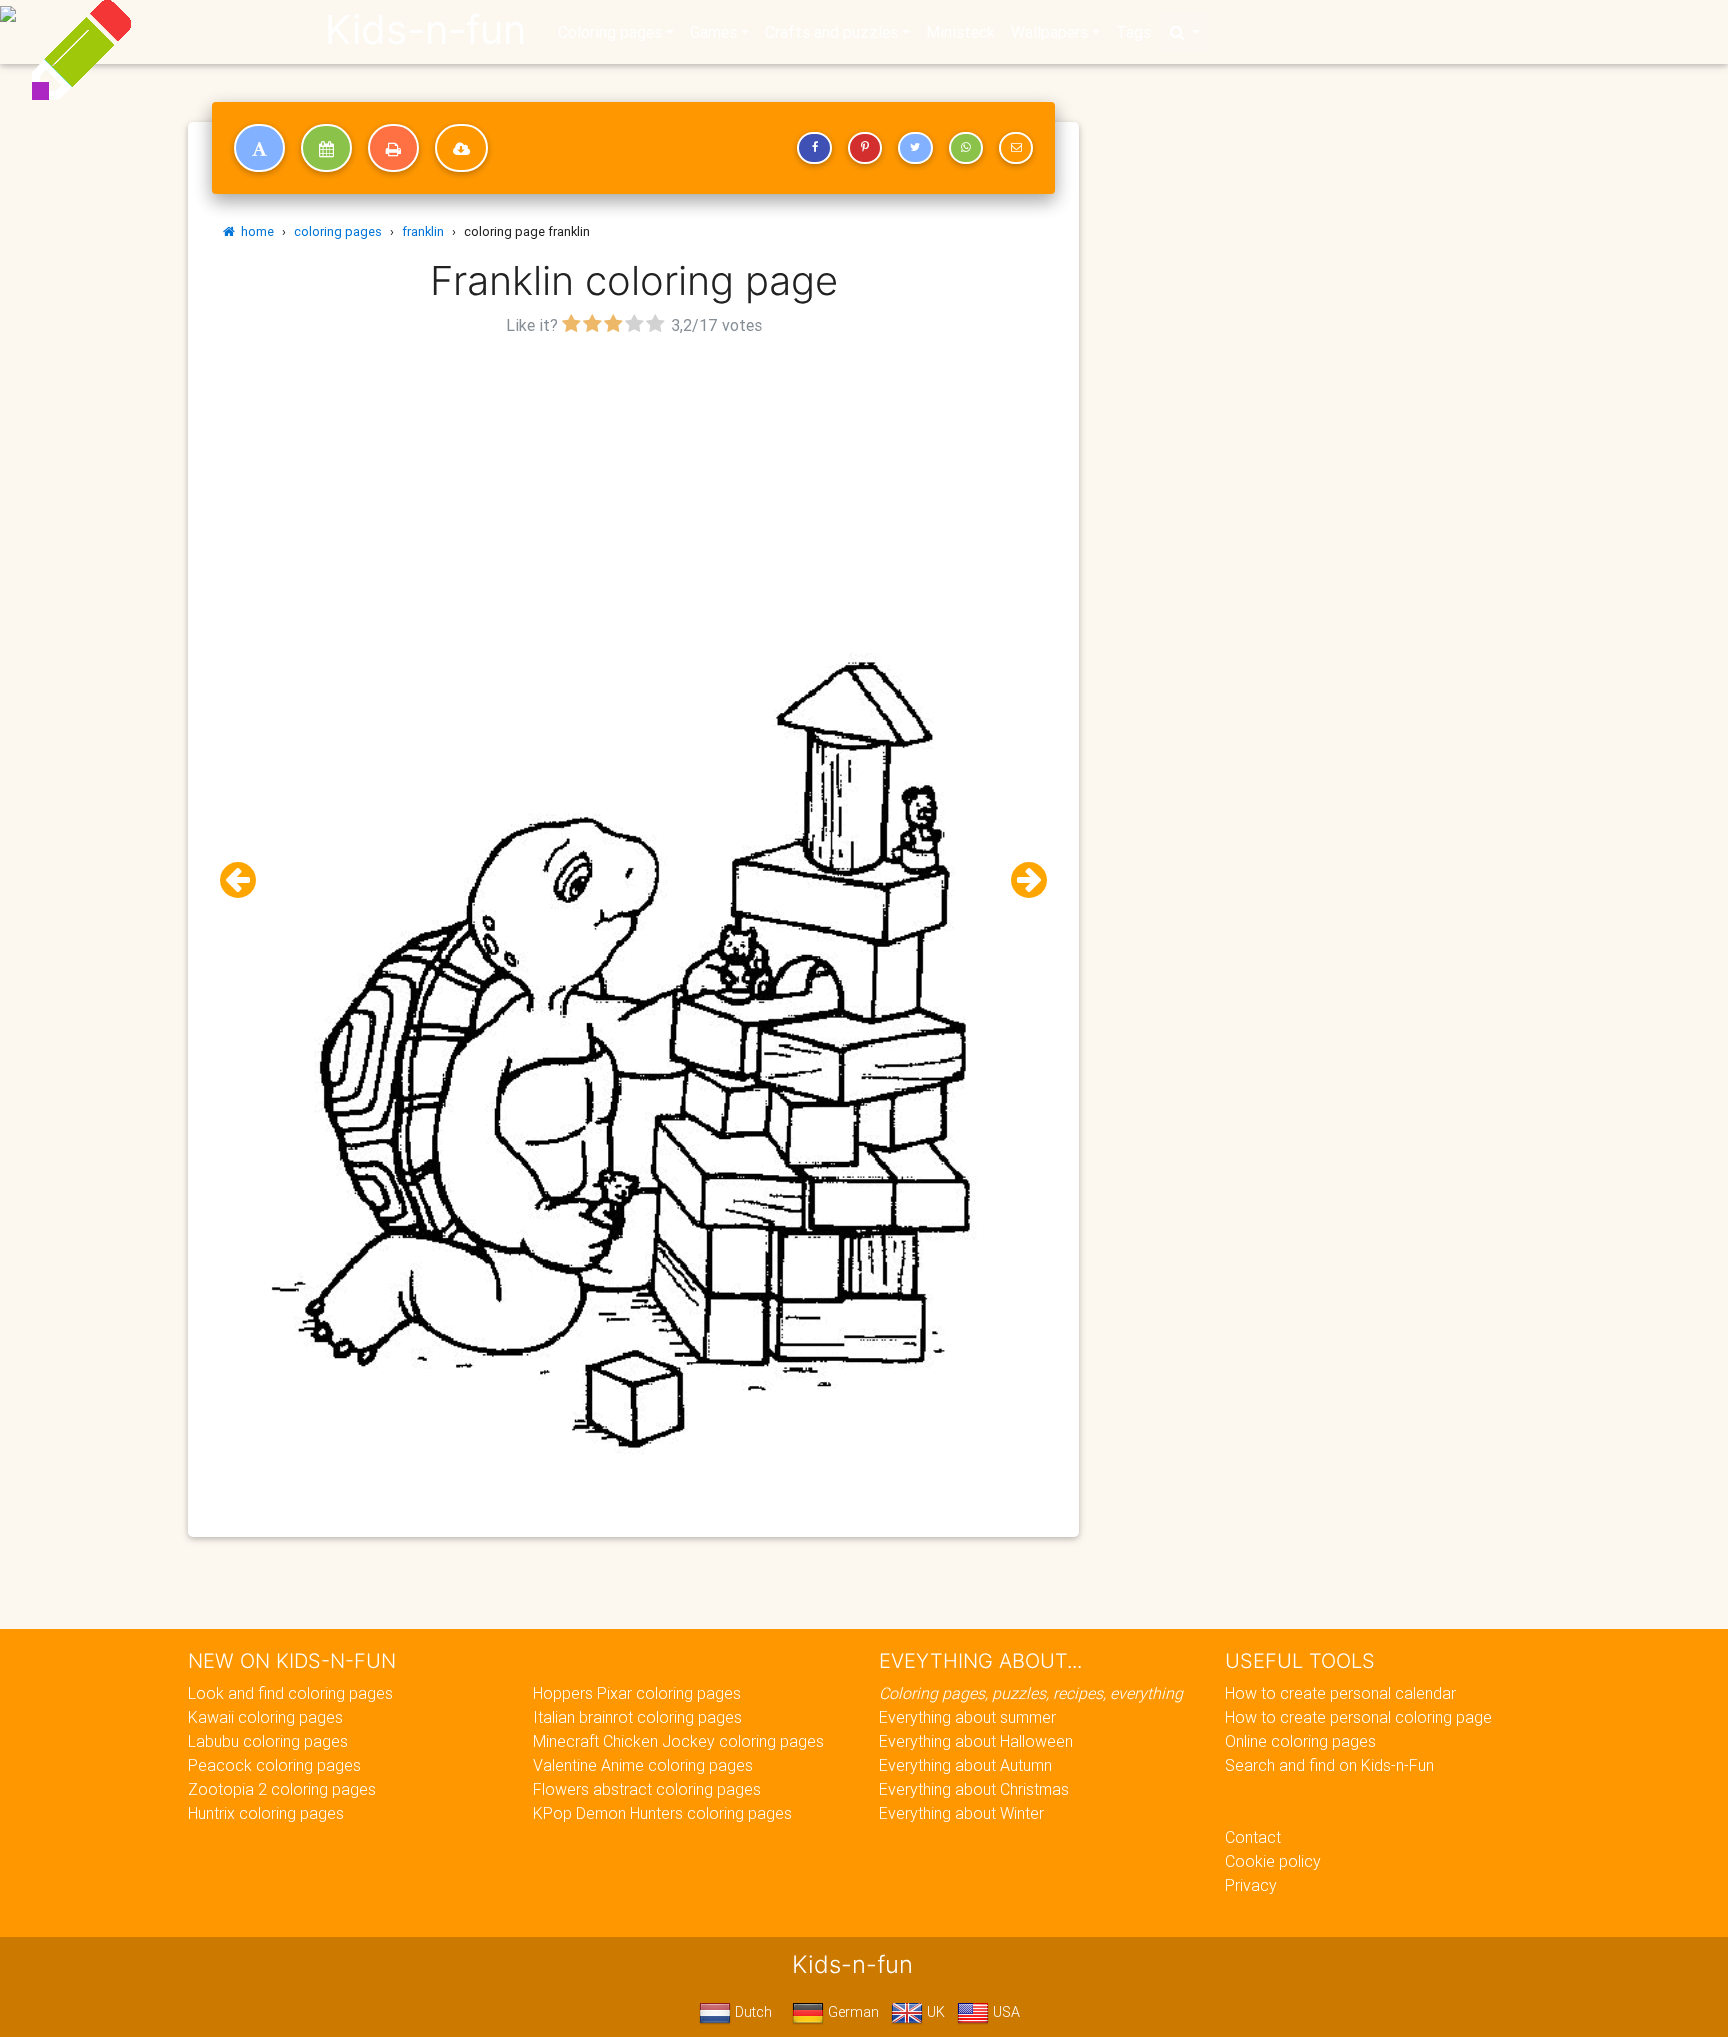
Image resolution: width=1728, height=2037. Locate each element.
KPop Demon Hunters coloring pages (662, 1813)
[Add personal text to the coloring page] (259, 148)
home (254, 231)
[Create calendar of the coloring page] (326, 148)
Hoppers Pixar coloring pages (637, 1693)
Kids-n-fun (425, 30)
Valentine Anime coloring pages (643, 1765)
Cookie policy (1273, 1861)
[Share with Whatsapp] (966, 148)
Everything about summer (967, 1717)
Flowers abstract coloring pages (647, 1789)
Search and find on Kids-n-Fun (1329, 1765)
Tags (1133, 32)
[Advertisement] (634, 481)
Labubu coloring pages (268, 1741)
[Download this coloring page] (461, 148)
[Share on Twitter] (915, 148)
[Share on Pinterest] (865, 148)
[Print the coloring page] (393, 148)
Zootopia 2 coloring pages (282, 1789)
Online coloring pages (1300, 1741)
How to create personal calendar (1340, 1693)
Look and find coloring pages (290, 1693)
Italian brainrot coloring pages (637, 1717)
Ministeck (960, 32)
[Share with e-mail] (1016, 148)
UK (934, 2012)
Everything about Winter (961, 1813)
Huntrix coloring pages (266, 1813)
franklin (423, 231)
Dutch (751, 2012)
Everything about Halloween (976, 1741)
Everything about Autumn (965, 1765)
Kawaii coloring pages (265, 1717)
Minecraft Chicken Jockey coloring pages (678, 1741)
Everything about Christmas (974, 1789)
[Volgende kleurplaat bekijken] (1021, 880)
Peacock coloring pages (274, 1765)
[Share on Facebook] (814, 148)
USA (1004, 2012)
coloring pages (338, 231)
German (851, 2012)
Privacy (1251, 1885)
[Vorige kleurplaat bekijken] (246, 880)
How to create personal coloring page (1358, 1717)
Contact (1253, 1837)
